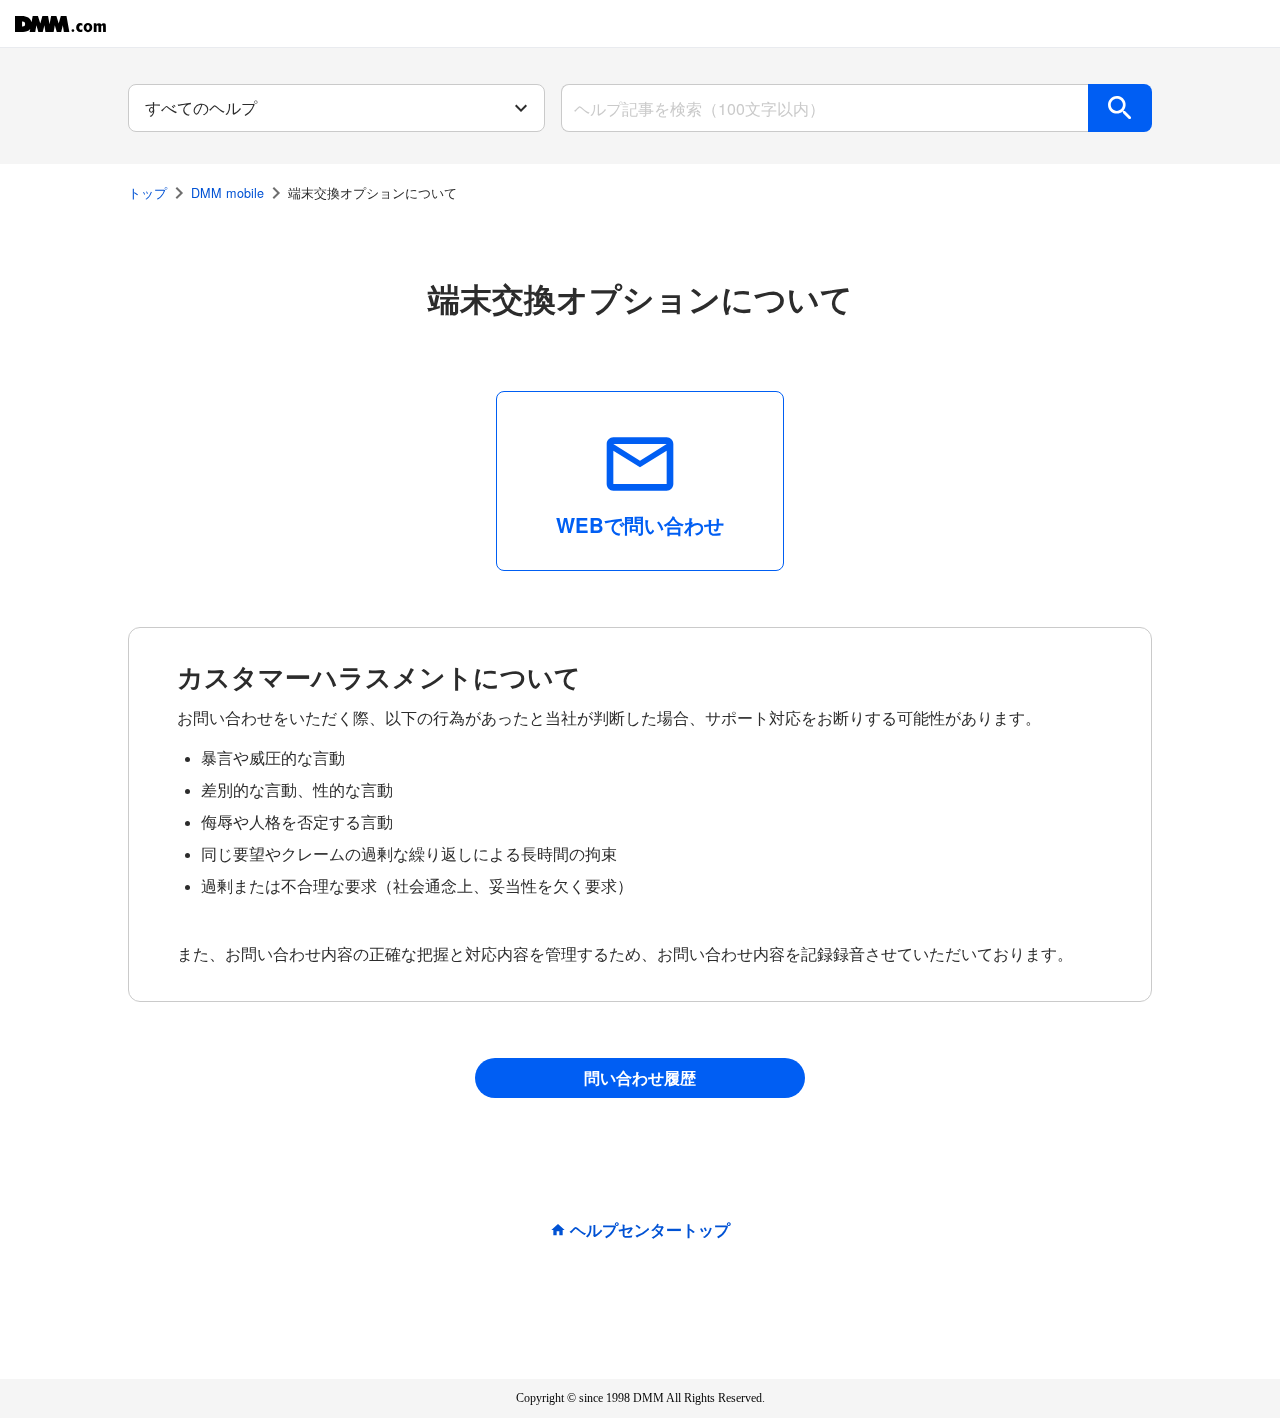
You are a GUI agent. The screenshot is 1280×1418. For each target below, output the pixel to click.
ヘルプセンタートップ (650, 1230)
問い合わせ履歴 (640, 1077)
